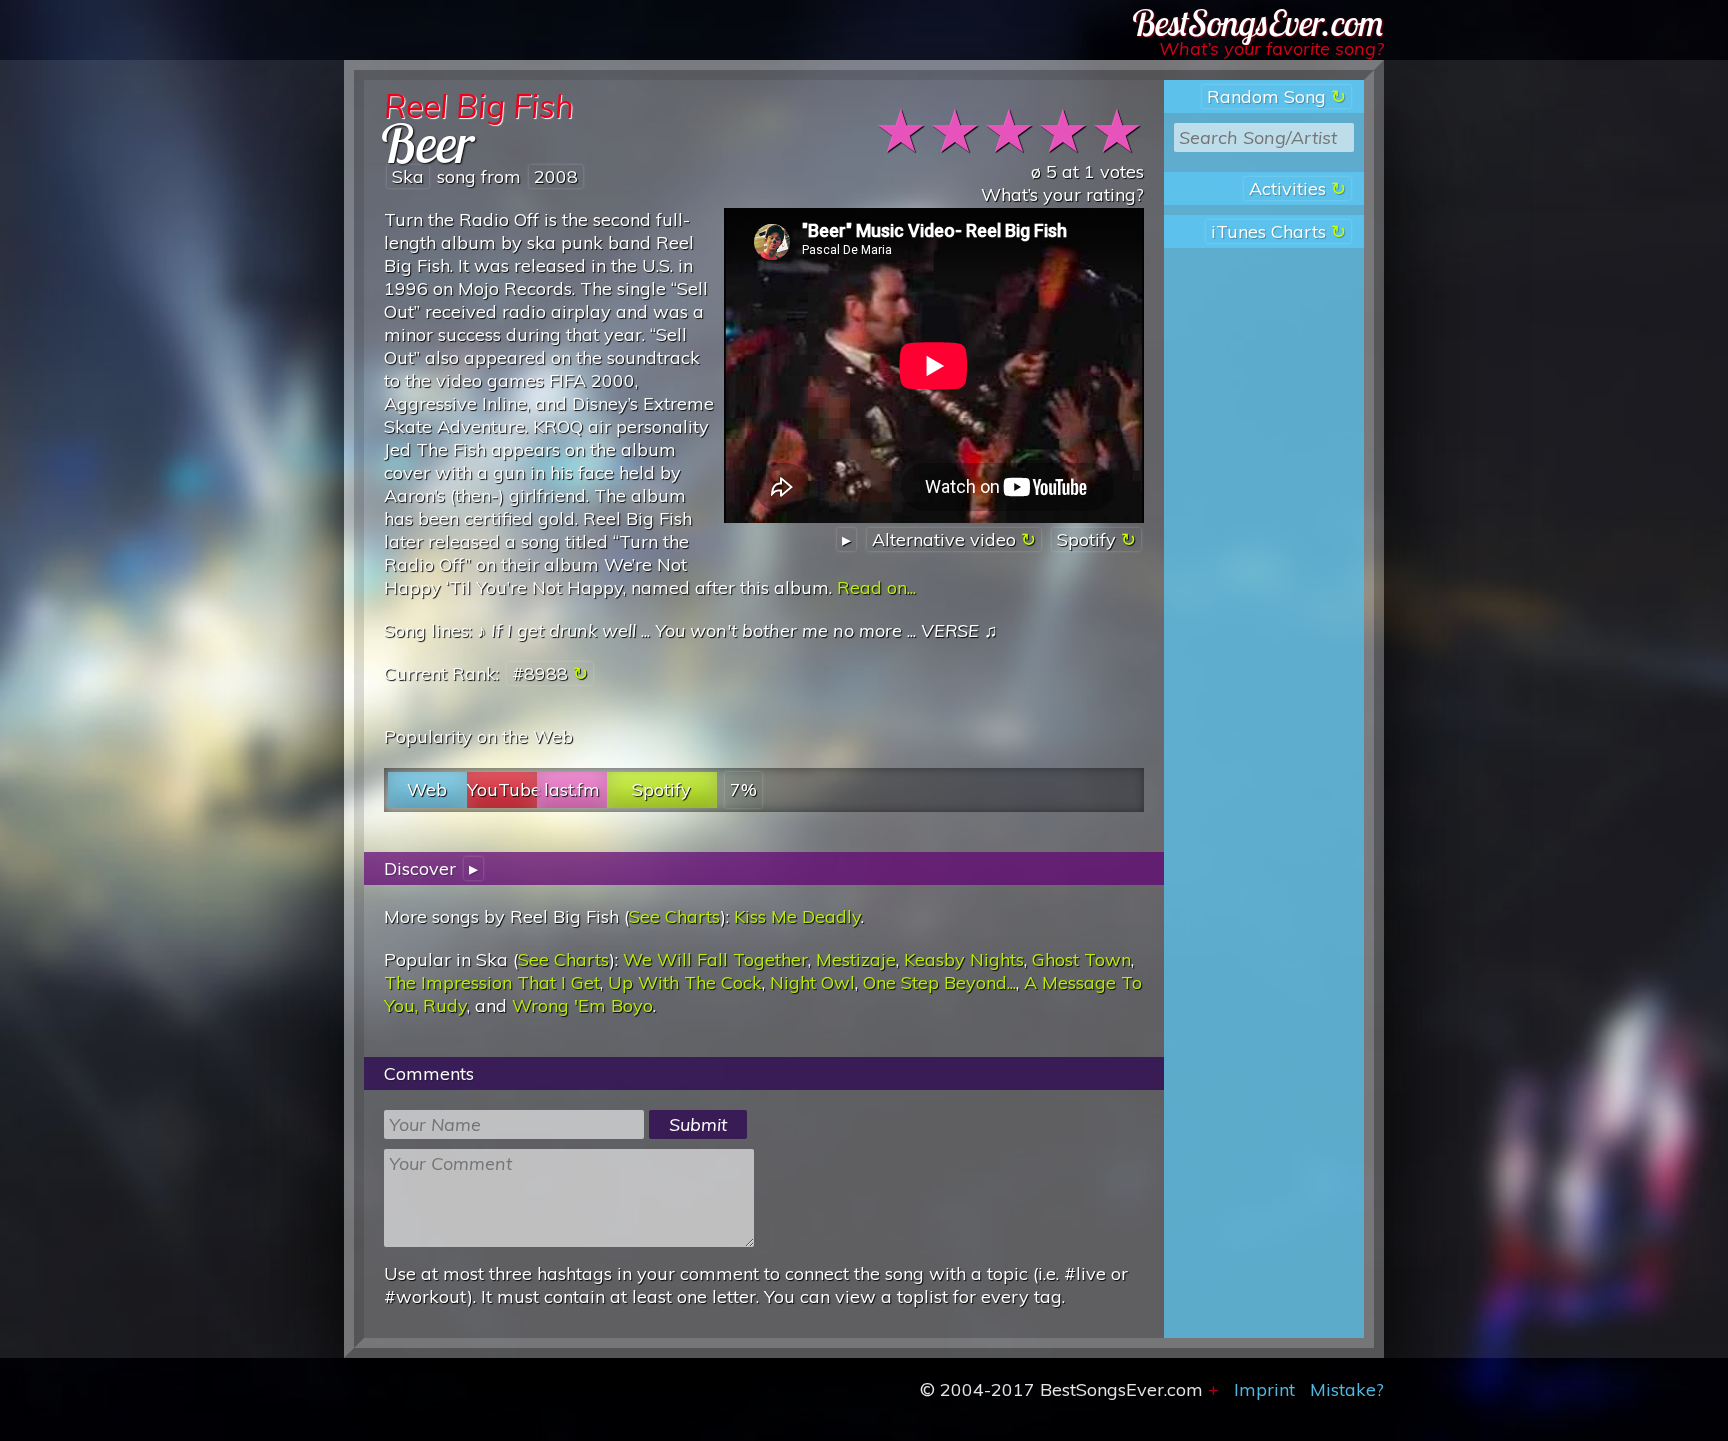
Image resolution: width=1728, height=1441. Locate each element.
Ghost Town (1081, 959)
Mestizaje (856, 959)
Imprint (1264, 1389)
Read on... (876, 587)
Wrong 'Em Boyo (582, 1005)
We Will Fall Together (715, 959)
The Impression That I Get (492, 982)
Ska (408, 176)
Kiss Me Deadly (797, 916)
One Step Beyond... (939, 982)
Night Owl (812, 982)
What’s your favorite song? (1271, 48)
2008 (556, 176)
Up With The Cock (685, 982)
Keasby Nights (964, 959)
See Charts (674, 916)
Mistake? (1347, 1389)
